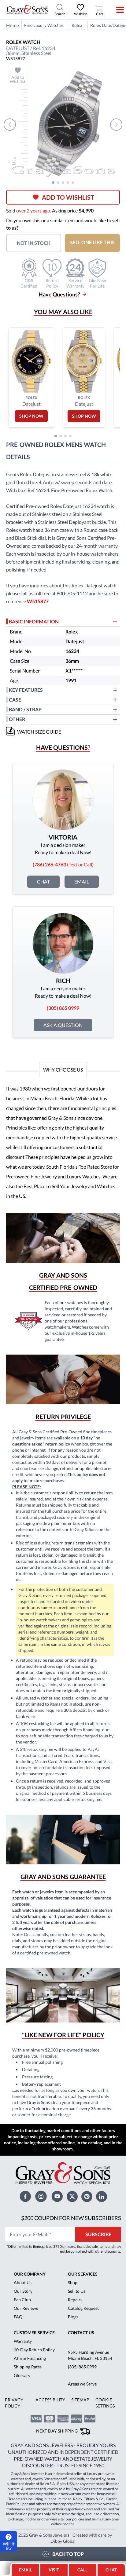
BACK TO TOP (68, 2554)
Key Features (26, 690)
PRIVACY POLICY (14, 2403)
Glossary (22, 2375)
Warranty (23, 2341)
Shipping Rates (28, 2367)
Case (15, 700)
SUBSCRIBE (98, 2234)
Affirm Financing (30, 2358)
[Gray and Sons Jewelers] (27, 9)
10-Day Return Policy (34, 2350)
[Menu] (116, 10)
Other (17, 719)
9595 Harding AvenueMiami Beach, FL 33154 (90, 2355)
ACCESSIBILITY (50, 2400)
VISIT (54, 2570)
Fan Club (22, 2300)
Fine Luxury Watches (44, 25)
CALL (82, 2570)
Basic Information (34, 621)
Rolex (77, 25)
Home (13, 25)
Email (82, 882)
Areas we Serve (82, 2384)
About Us (23, 2282)
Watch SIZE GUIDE (39, 732)
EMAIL (25, 2570)
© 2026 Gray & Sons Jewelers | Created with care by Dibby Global (63, 2538)
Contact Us (81, 2333)
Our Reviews (26, 2308)
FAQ (18, 2317)
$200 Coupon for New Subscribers (71, 2218)
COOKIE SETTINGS (105, 2403)
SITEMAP (80, 2400)
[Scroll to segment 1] (53, 183)
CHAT (113, 2568)
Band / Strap (25, 709)
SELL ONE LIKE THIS (92, 242)
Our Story (23, 2291)
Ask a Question (63, 1025)
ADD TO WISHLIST (68, 197)
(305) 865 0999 (82, 2367)
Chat (43, 882)
